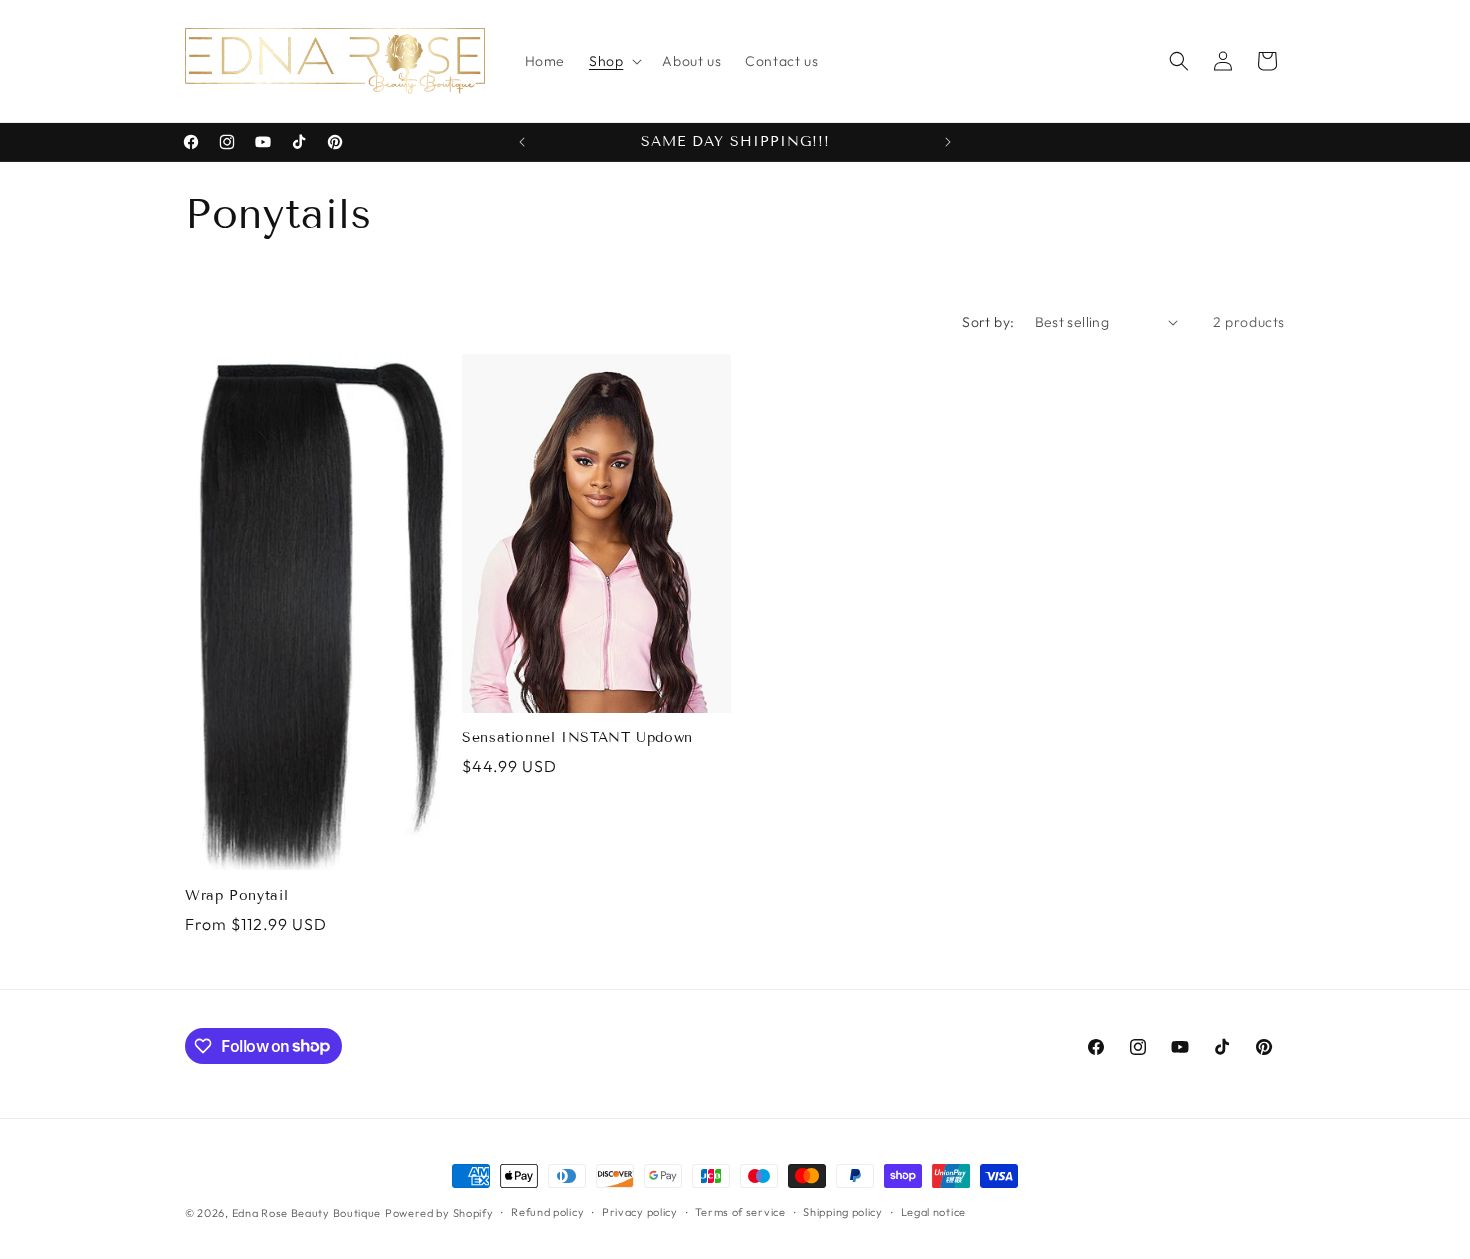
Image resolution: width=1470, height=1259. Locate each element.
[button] (613, 61)
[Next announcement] (948, 142)
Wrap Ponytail (236, 895)
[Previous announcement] (522, 142)
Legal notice (933, 1212)
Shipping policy (843, 1212)
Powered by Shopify (439, 1213)
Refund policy (547, 1212)
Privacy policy (640, 1212)
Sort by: (988, 322)
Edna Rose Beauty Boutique (307, 1213)
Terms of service (740, 1212)
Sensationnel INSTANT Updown (577, 737)
